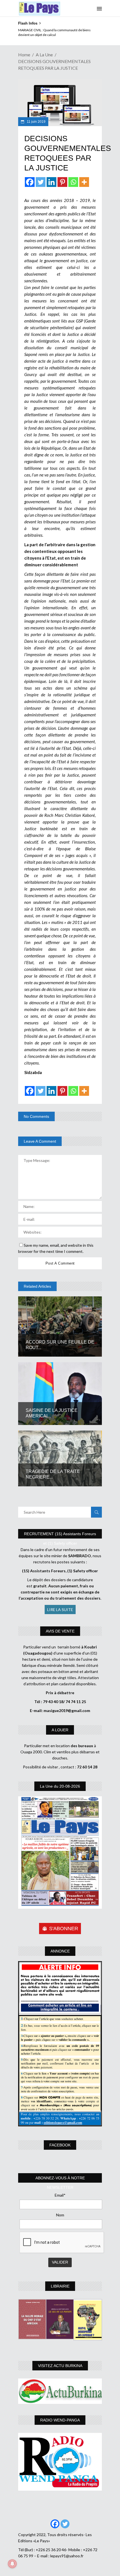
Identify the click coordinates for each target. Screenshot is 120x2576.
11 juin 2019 (36, 122)
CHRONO (26, 30)
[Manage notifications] (12, 2564)
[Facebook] (30, 182)
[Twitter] (41, 182)
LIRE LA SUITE (60, 1610)
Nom (60, 2215)
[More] (84, 182)
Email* (60, 2195)
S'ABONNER (64, 1929)
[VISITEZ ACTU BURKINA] (60, 2391)
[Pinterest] (62, 182)
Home (24, 55)
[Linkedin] (51, 182)
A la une (44, 55)
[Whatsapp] (73, 182)
